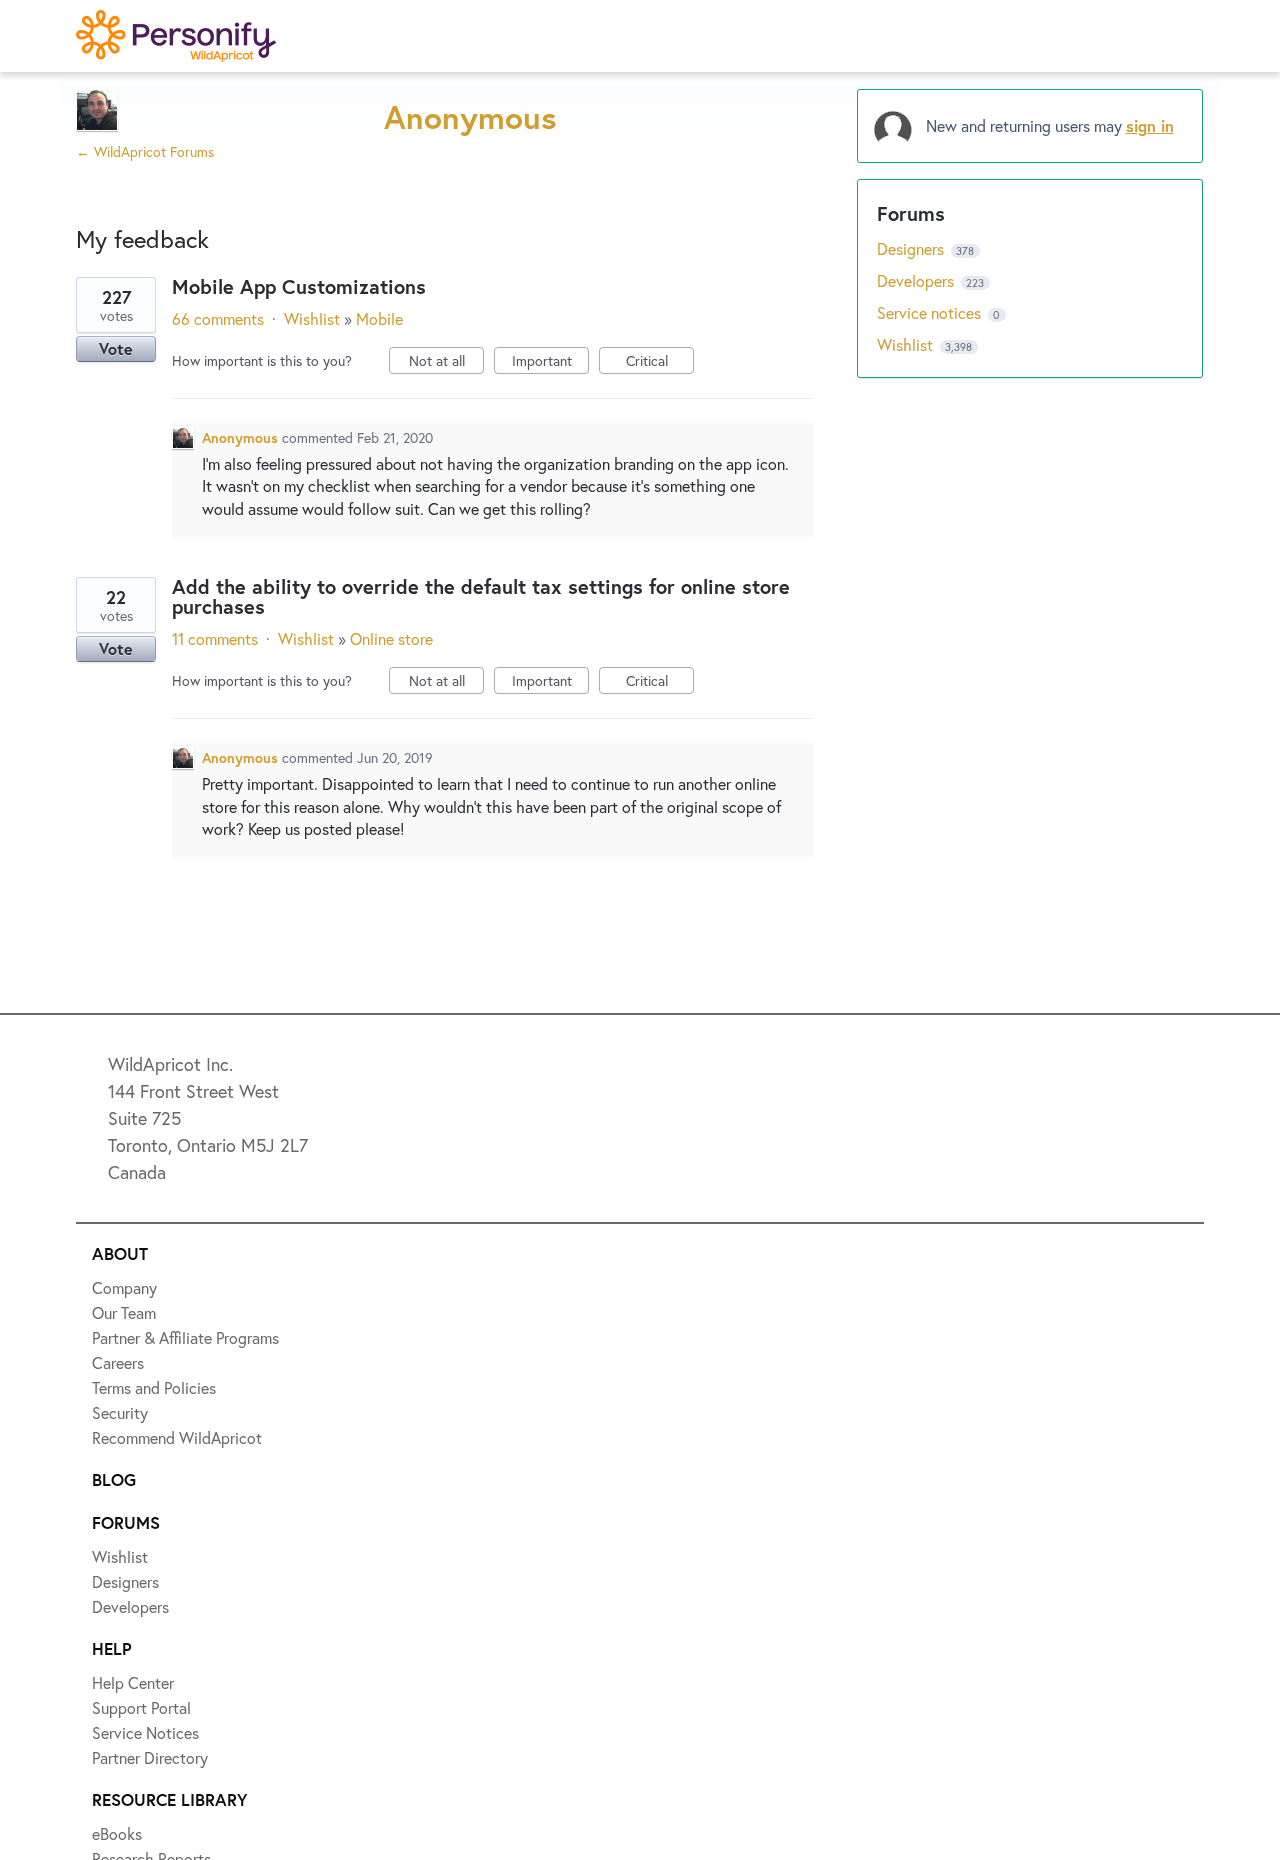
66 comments (218, 318)
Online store (391, 638)
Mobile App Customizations (299, 286)
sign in (1150, 125)
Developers (917, 280)
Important (550, 362)
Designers (912, 248)
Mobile (379, 318)
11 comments (215, 638)
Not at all (446, 362)
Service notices (931, 312)
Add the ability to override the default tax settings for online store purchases (481, 596)
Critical (660, 362)
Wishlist (312, 318)
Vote (116, 348)
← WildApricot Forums (145, 151)
